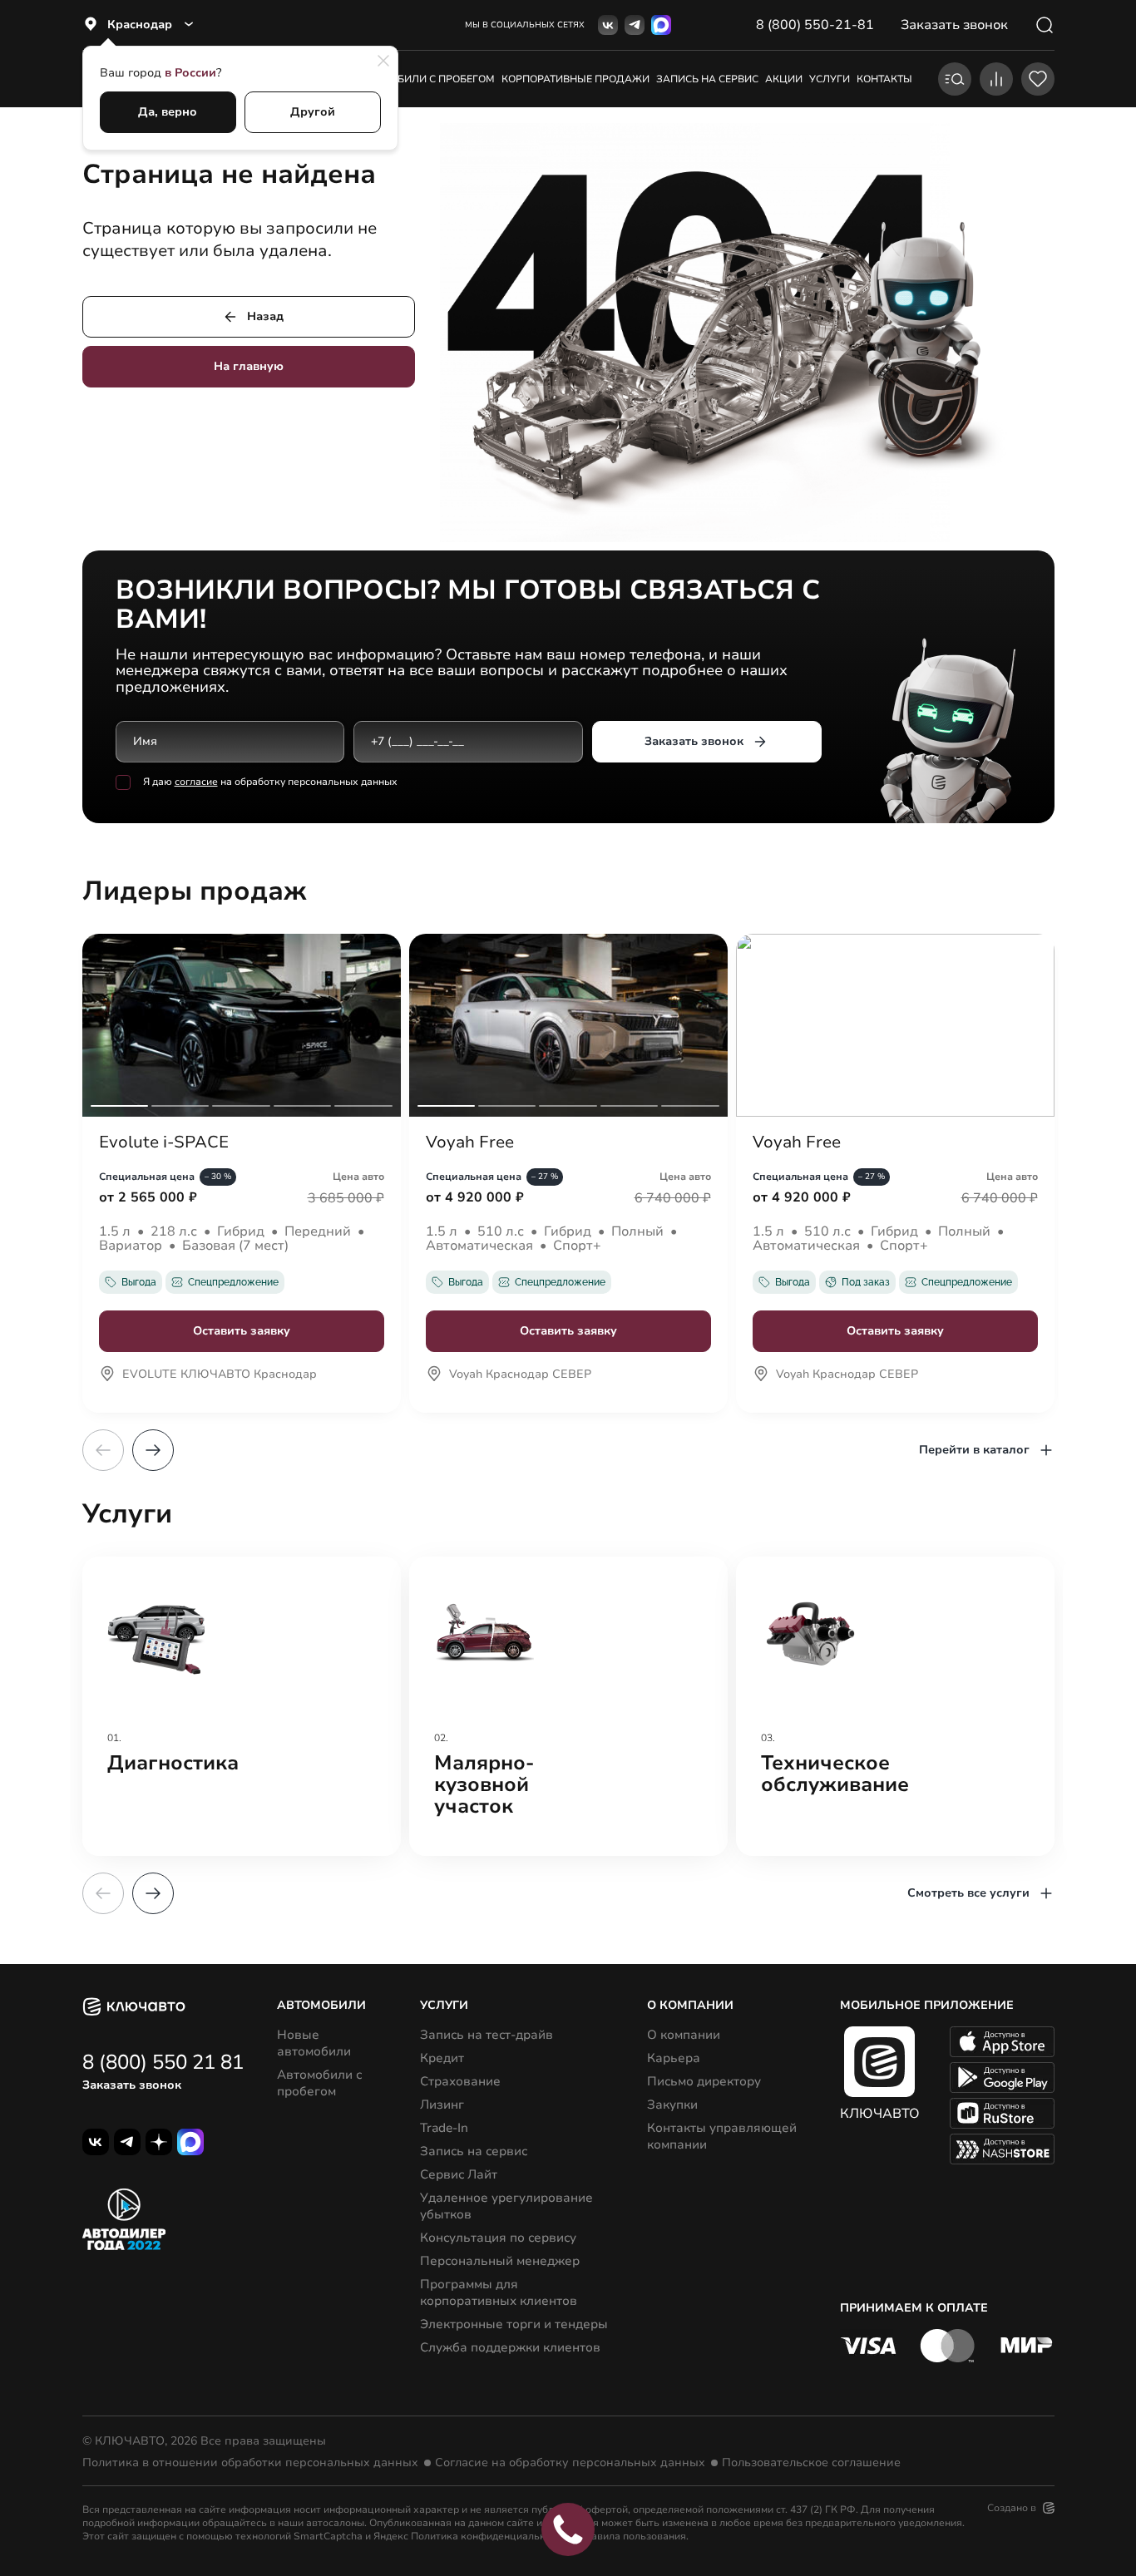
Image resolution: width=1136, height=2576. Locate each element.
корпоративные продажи (575, 79)
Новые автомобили (314, 2043)
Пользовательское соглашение (811, 2463)
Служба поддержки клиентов (510, 2347)
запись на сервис (707, 79)
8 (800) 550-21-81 (815, 25)
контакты (884, 79)
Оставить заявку (242, 1331)
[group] (242, 1706)
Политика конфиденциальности (489, 2536)
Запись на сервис (474, 2151)
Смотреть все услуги (968, 1893)
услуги (830, 79)
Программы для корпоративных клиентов (499, 2292)
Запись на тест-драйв (487, 2035)
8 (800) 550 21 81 (163, 2062)
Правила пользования (632, 2536)
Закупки (672, 2105)
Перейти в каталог (974, 1450)
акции (784, 79)
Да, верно (168, 112)
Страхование (460, 2081)
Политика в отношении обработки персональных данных (250, 2463)
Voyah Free (470, 1142)
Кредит (442, 2058)
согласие (196, 782)
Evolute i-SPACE (164, 1142)
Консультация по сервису (498, 2238)
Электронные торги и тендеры (514, 2324)
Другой (313, 112)
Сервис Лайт (459, 2174)
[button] (153, 1450)
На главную (249, 366)
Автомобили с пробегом (425, 79)
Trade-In (444, 2128)
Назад (265, 316)
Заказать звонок (694, 741)
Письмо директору (704, 2081)
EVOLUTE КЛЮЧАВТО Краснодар (220, 1375)
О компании (684, 2035)
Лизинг (442, 2105)
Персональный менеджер (500, 2261)
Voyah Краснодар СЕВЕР (520, 1375)
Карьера (674, 2058)
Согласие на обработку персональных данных (570, 2463)
